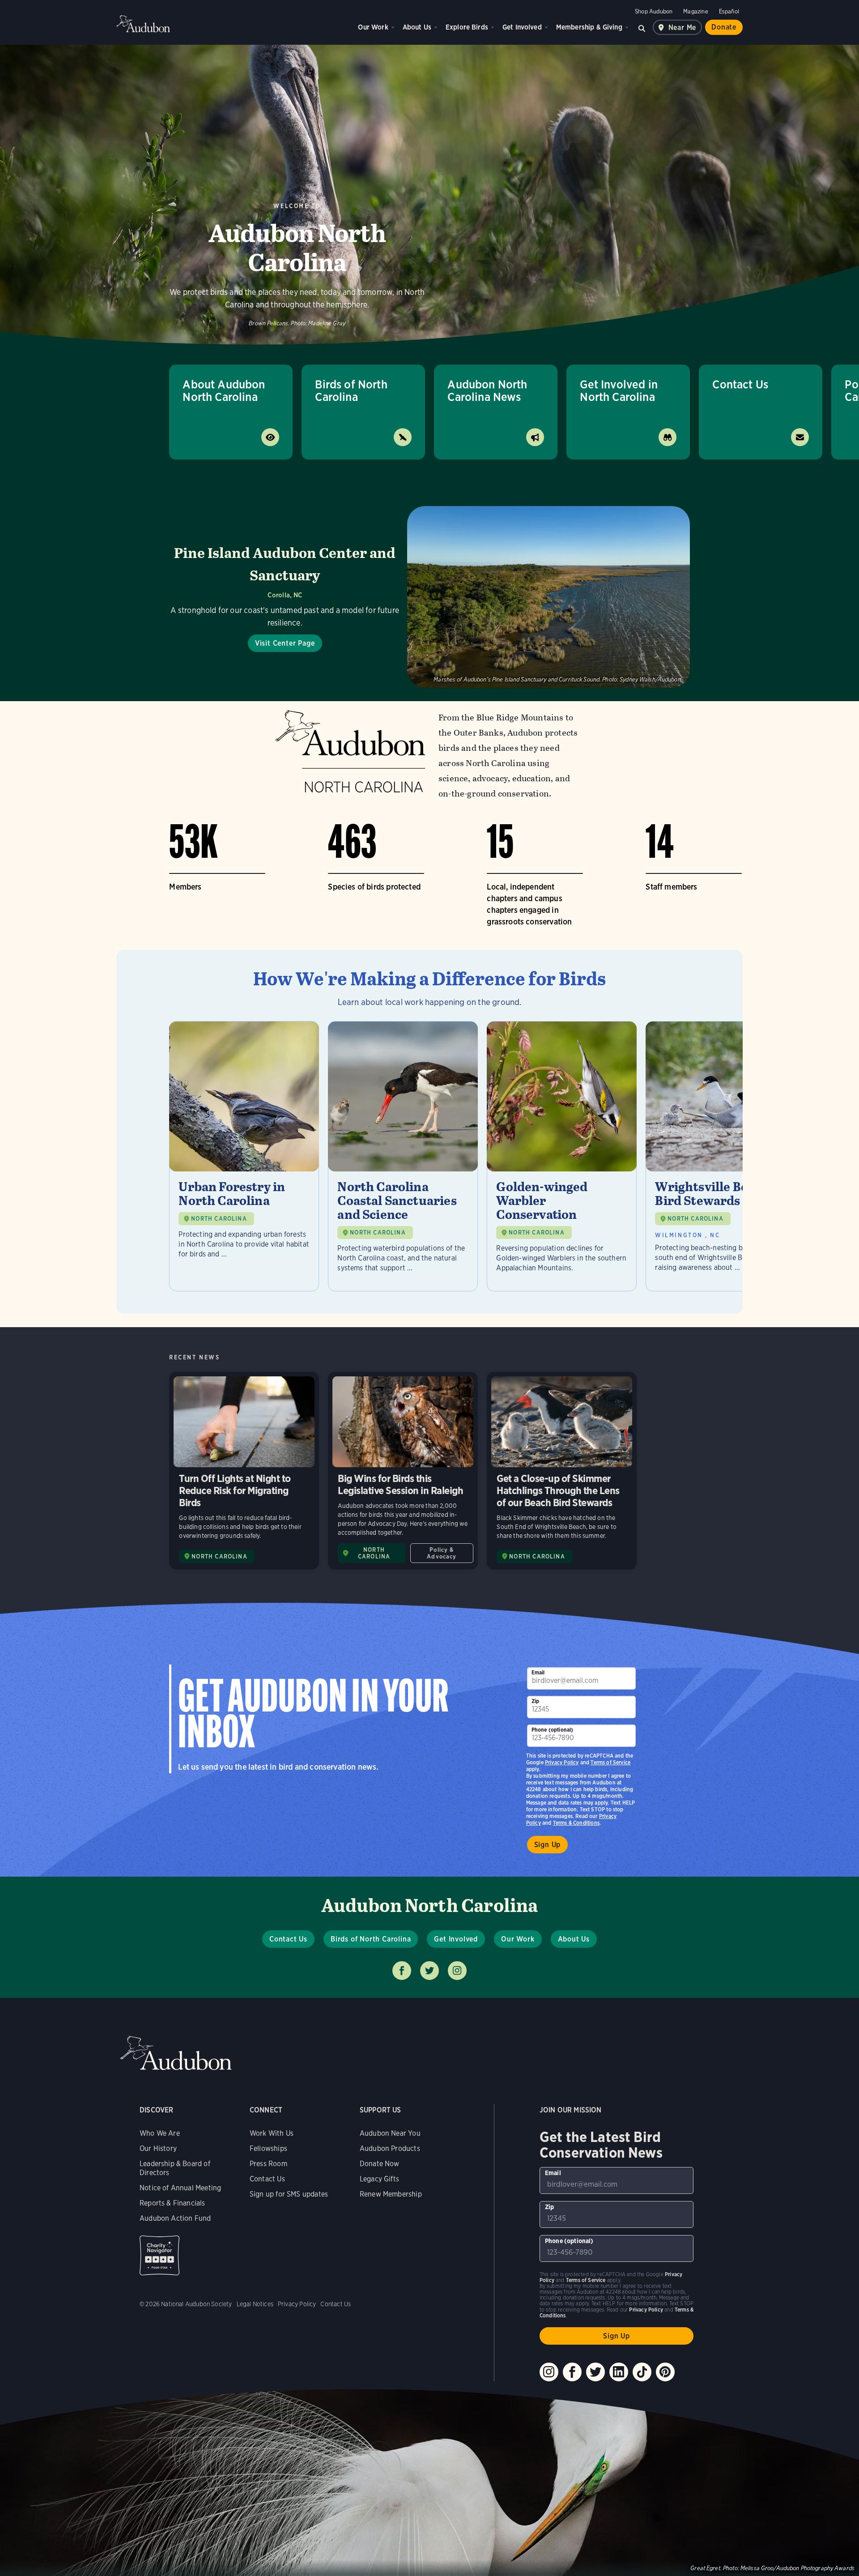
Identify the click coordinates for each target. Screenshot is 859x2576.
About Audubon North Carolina (224, 390)
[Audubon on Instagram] (549, 2372)
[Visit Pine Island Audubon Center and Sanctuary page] (429, 597)
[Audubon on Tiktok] (642, 2372)
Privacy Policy (562, 1762)
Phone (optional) (553, 1730)
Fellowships (268, 2148)
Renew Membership (391, 2194)
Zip (536, 1701)
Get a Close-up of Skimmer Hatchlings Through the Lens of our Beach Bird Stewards (562, 1471)
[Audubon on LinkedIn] (619, 2372)
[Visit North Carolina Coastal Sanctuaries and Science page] (403, 1156)
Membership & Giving (589, 27)
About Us (417, 27)
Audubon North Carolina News (487, 390)
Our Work (373, 27)
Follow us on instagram (457, 1971)
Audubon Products (390, 2148)
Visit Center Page (285, 643)
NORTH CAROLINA (219, 1219)
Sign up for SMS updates (289, 2194)
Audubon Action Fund (175, 2218)
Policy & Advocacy (442, 1553)
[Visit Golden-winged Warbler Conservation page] (562, 1156)
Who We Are (160, 2133)
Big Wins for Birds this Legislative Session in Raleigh (403, 1471)
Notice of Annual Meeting (180, 2188)
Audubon (143, 24)
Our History (158, 2148)
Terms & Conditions (576, 1823)
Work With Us (272, 2133)
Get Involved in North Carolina (619, 390)
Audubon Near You (390, 2133)
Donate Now (380, 2164)
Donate (724, 27)
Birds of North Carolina (351, 390)
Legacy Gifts (379, 2179)
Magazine (695, 11)
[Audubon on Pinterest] (665, 2372)
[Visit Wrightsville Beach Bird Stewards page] (721, 1156)
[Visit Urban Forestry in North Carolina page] (244, 1156)
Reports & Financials (172, 2203)
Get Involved (522, 27)
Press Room (268, 2164)
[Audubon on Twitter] (595, 2372)
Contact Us (740, 384)
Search (642, 27)
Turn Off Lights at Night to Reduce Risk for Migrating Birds (244, 1471)
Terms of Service (610, 1762)
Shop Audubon (654, 11)
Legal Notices (255, 2304)
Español (729, 11)
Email (538, 1672)
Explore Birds (467, 27)
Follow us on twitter (429, 1971)
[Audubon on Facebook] (572, 2372)
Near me (683, 28)
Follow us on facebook (402, 1971)
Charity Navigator (159, 2255)
